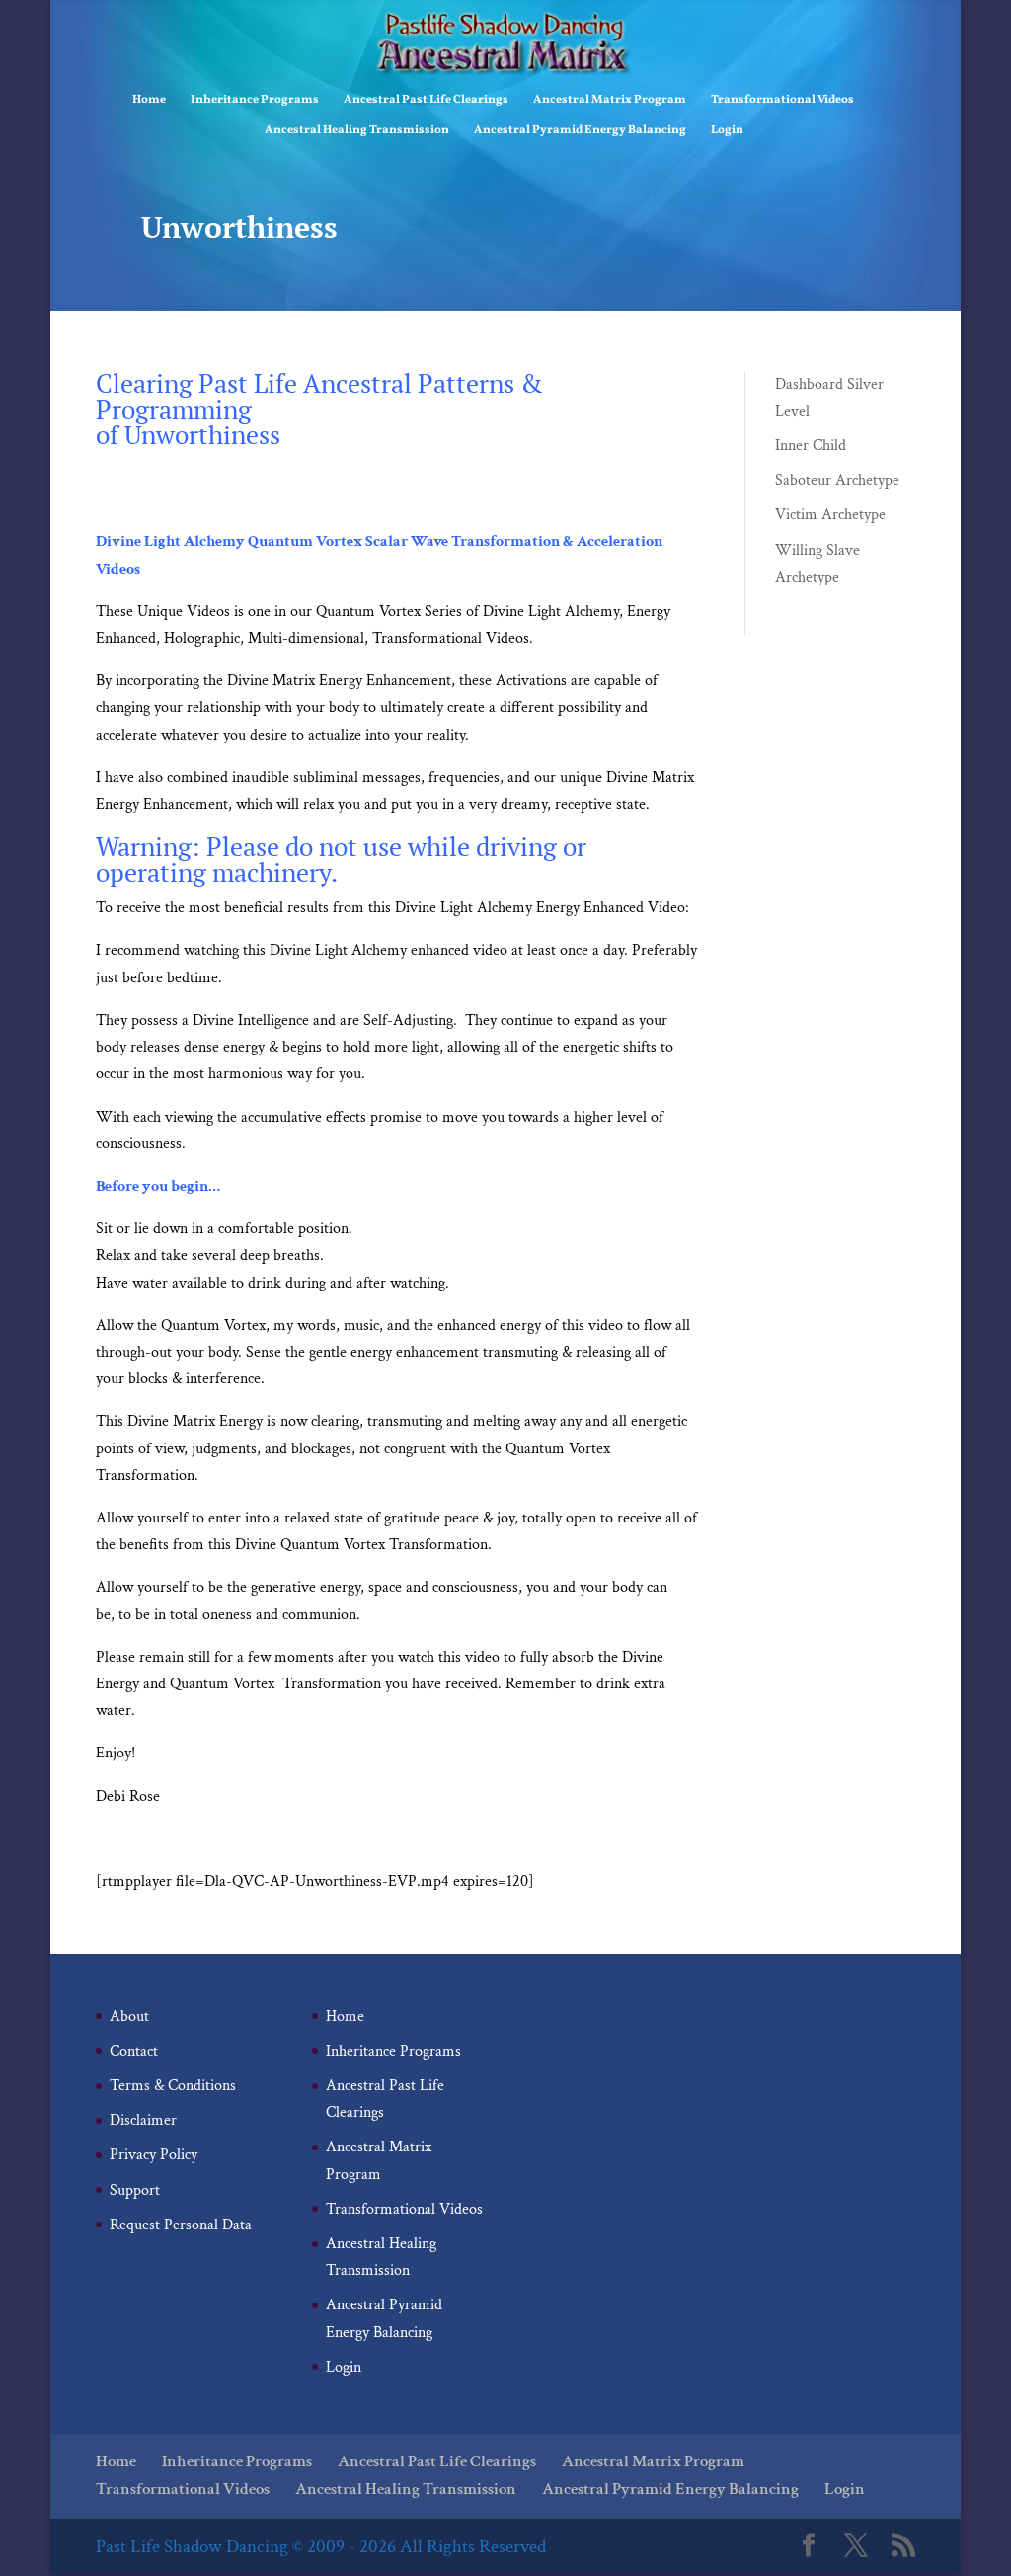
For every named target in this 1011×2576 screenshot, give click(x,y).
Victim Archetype (830, 515)
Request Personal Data (181, 2225)
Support (135, 2190)
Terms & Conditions (173, 2086)
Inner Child (811, 446)
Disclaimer (143, 2120)
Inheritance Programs (255, 100)
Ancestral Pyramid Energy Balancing (580, 131)
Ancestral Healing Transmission (357, 131)
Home (149, 100)
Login (727, 131)
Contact (134, 2051)
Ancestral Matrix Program (610, 100)
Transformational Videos (782, 100)
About (129, 2017)
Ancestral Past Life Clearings (426, 100)
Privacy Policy (154, 2155)
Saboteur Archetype (837, 480)
